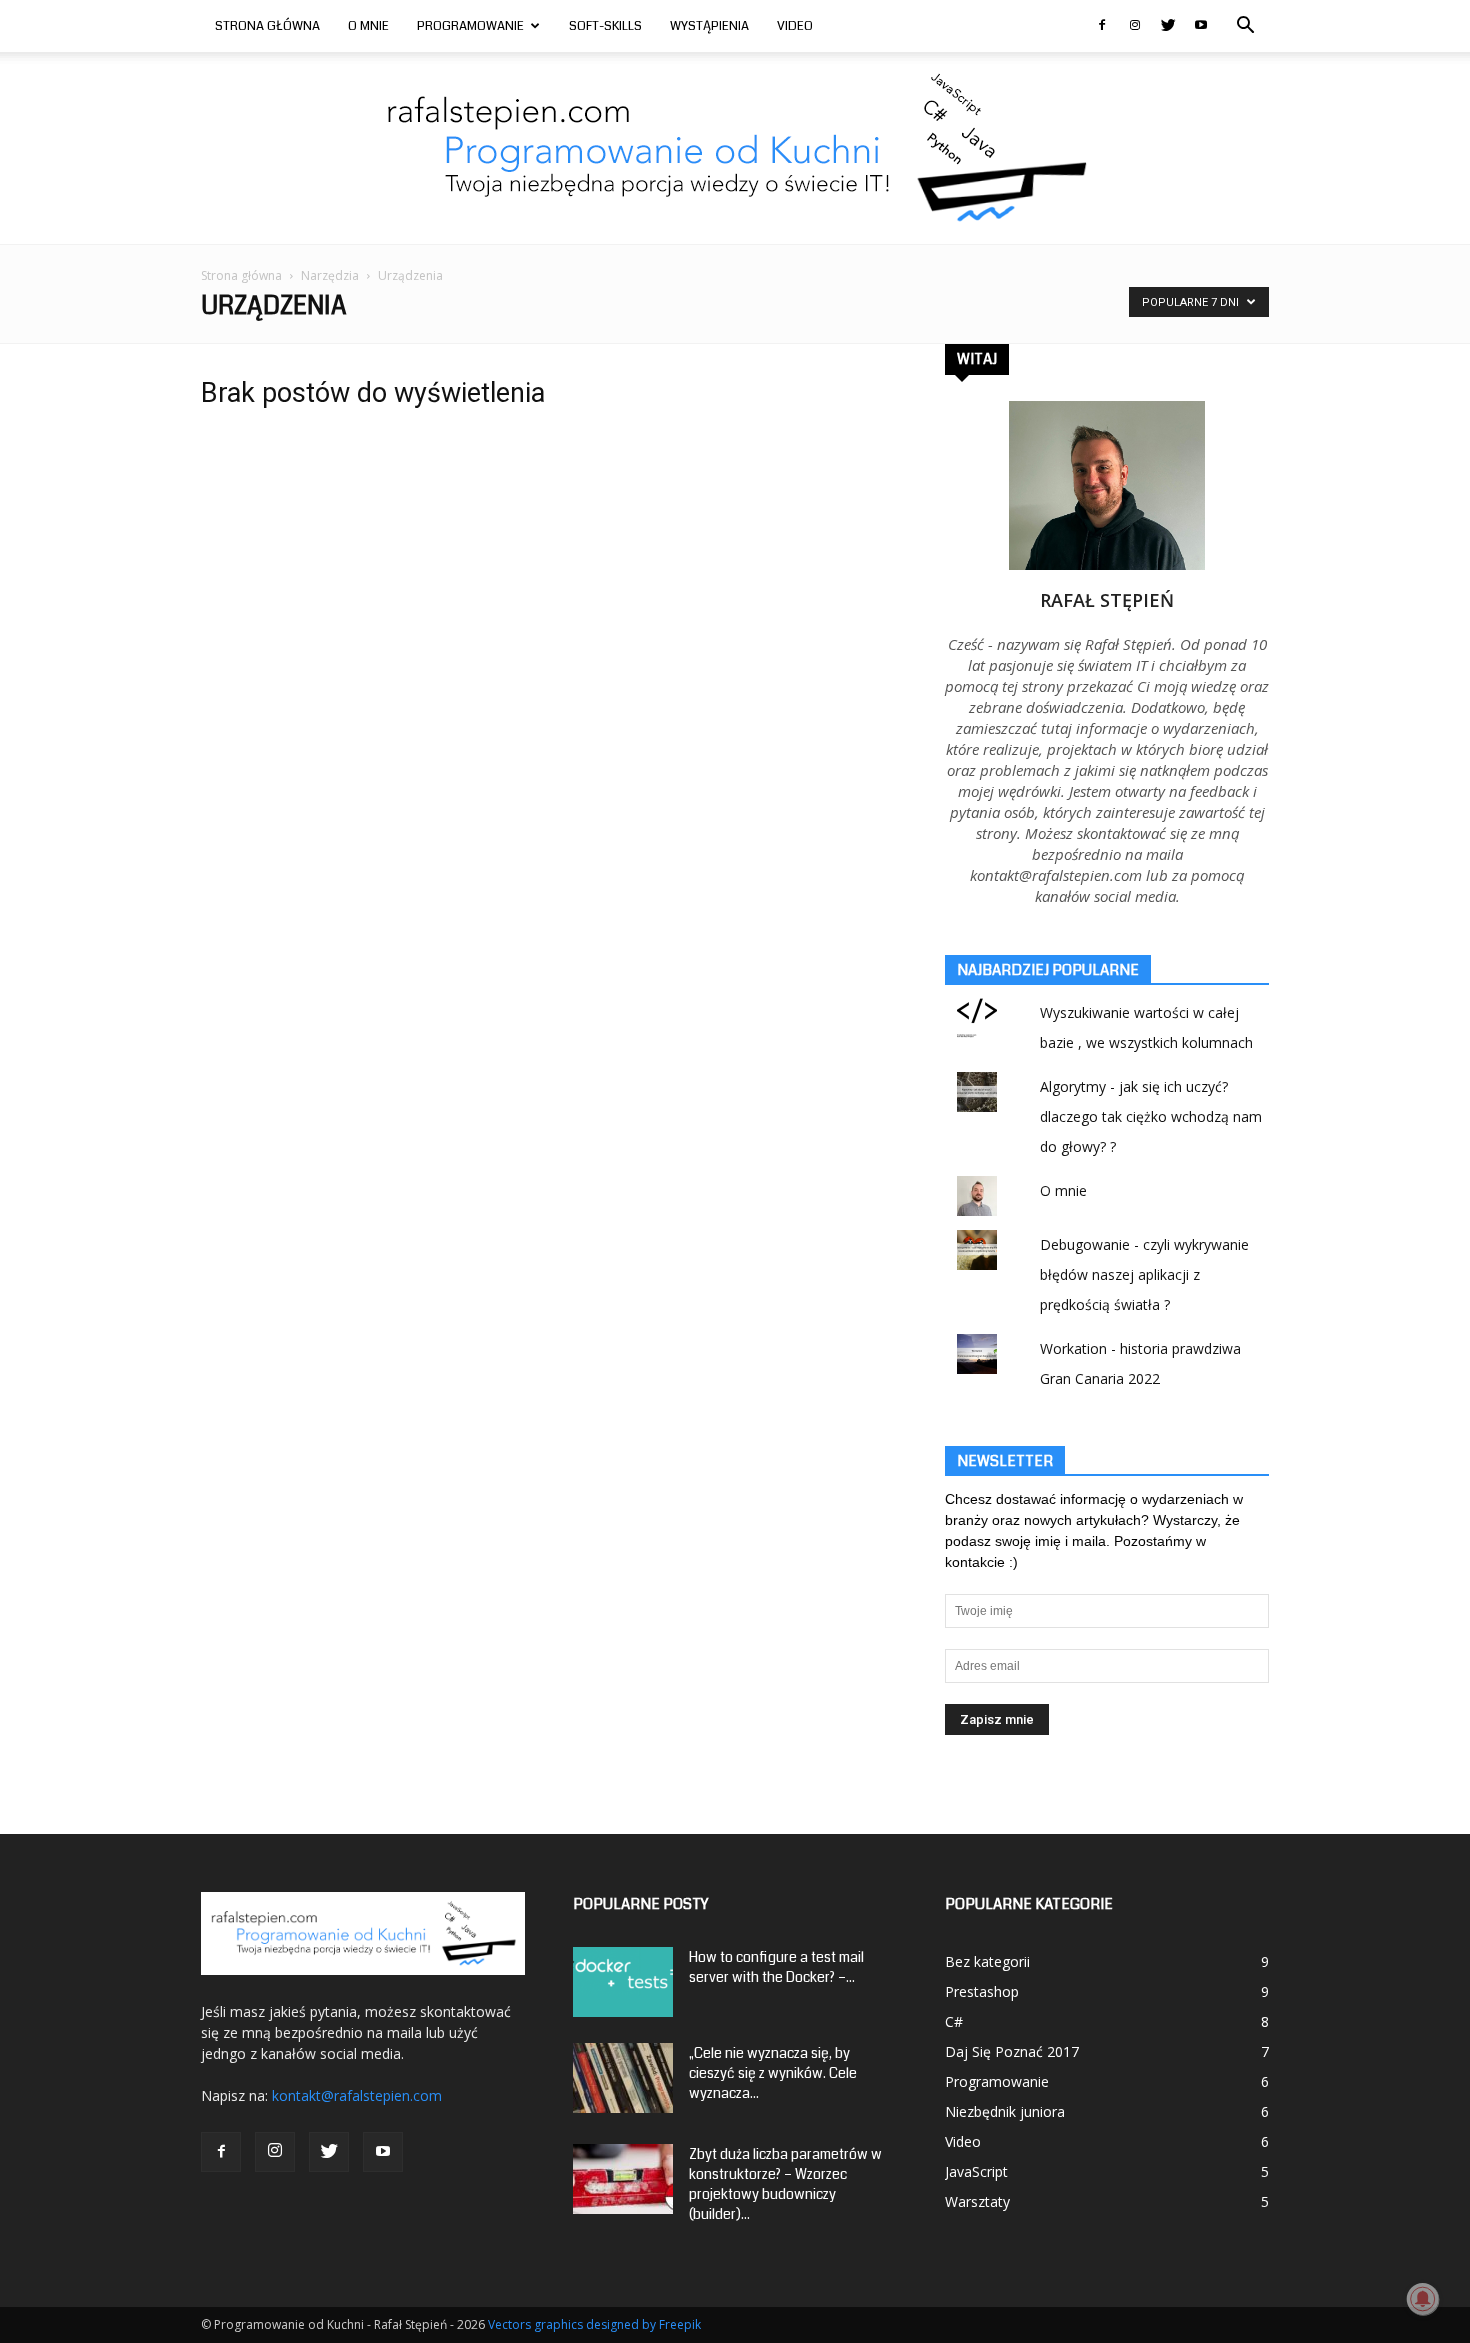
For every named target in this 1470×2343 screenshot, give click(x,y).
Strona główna (241, 275)
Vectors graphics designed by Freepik (594, 2324)
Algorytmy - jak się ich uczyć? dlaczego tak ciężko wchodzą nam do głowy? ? (1151, 1116)
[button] (1245, 27)
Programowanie (470, 26)
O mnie (368, 26)
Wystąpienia (709, 26)
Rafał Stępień (1107, 600)
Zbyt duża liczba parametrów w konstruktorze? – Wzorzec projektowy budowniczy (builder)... (785, 2184)
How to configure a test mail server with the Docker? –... (776, 1967)
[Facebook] (1102, 26)
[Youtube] (1201, 26)
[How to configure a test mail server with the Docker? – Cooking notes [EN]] (623, 1982)
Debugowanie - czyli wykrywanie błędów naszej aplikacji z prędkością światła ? (1144, 1274)
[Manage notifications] (1423, 2299)
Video (795, 26)
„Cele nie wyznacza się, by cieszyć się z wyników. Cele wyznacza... (773, 2073)
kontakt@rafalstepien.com (357, 2095)
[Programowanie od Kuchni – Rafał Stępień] (735, 148)
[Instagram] (1135, 26)
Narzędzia (330, 275)
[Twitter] (1168, 26)
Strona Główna (267, 26)
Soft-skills (605, 26)
